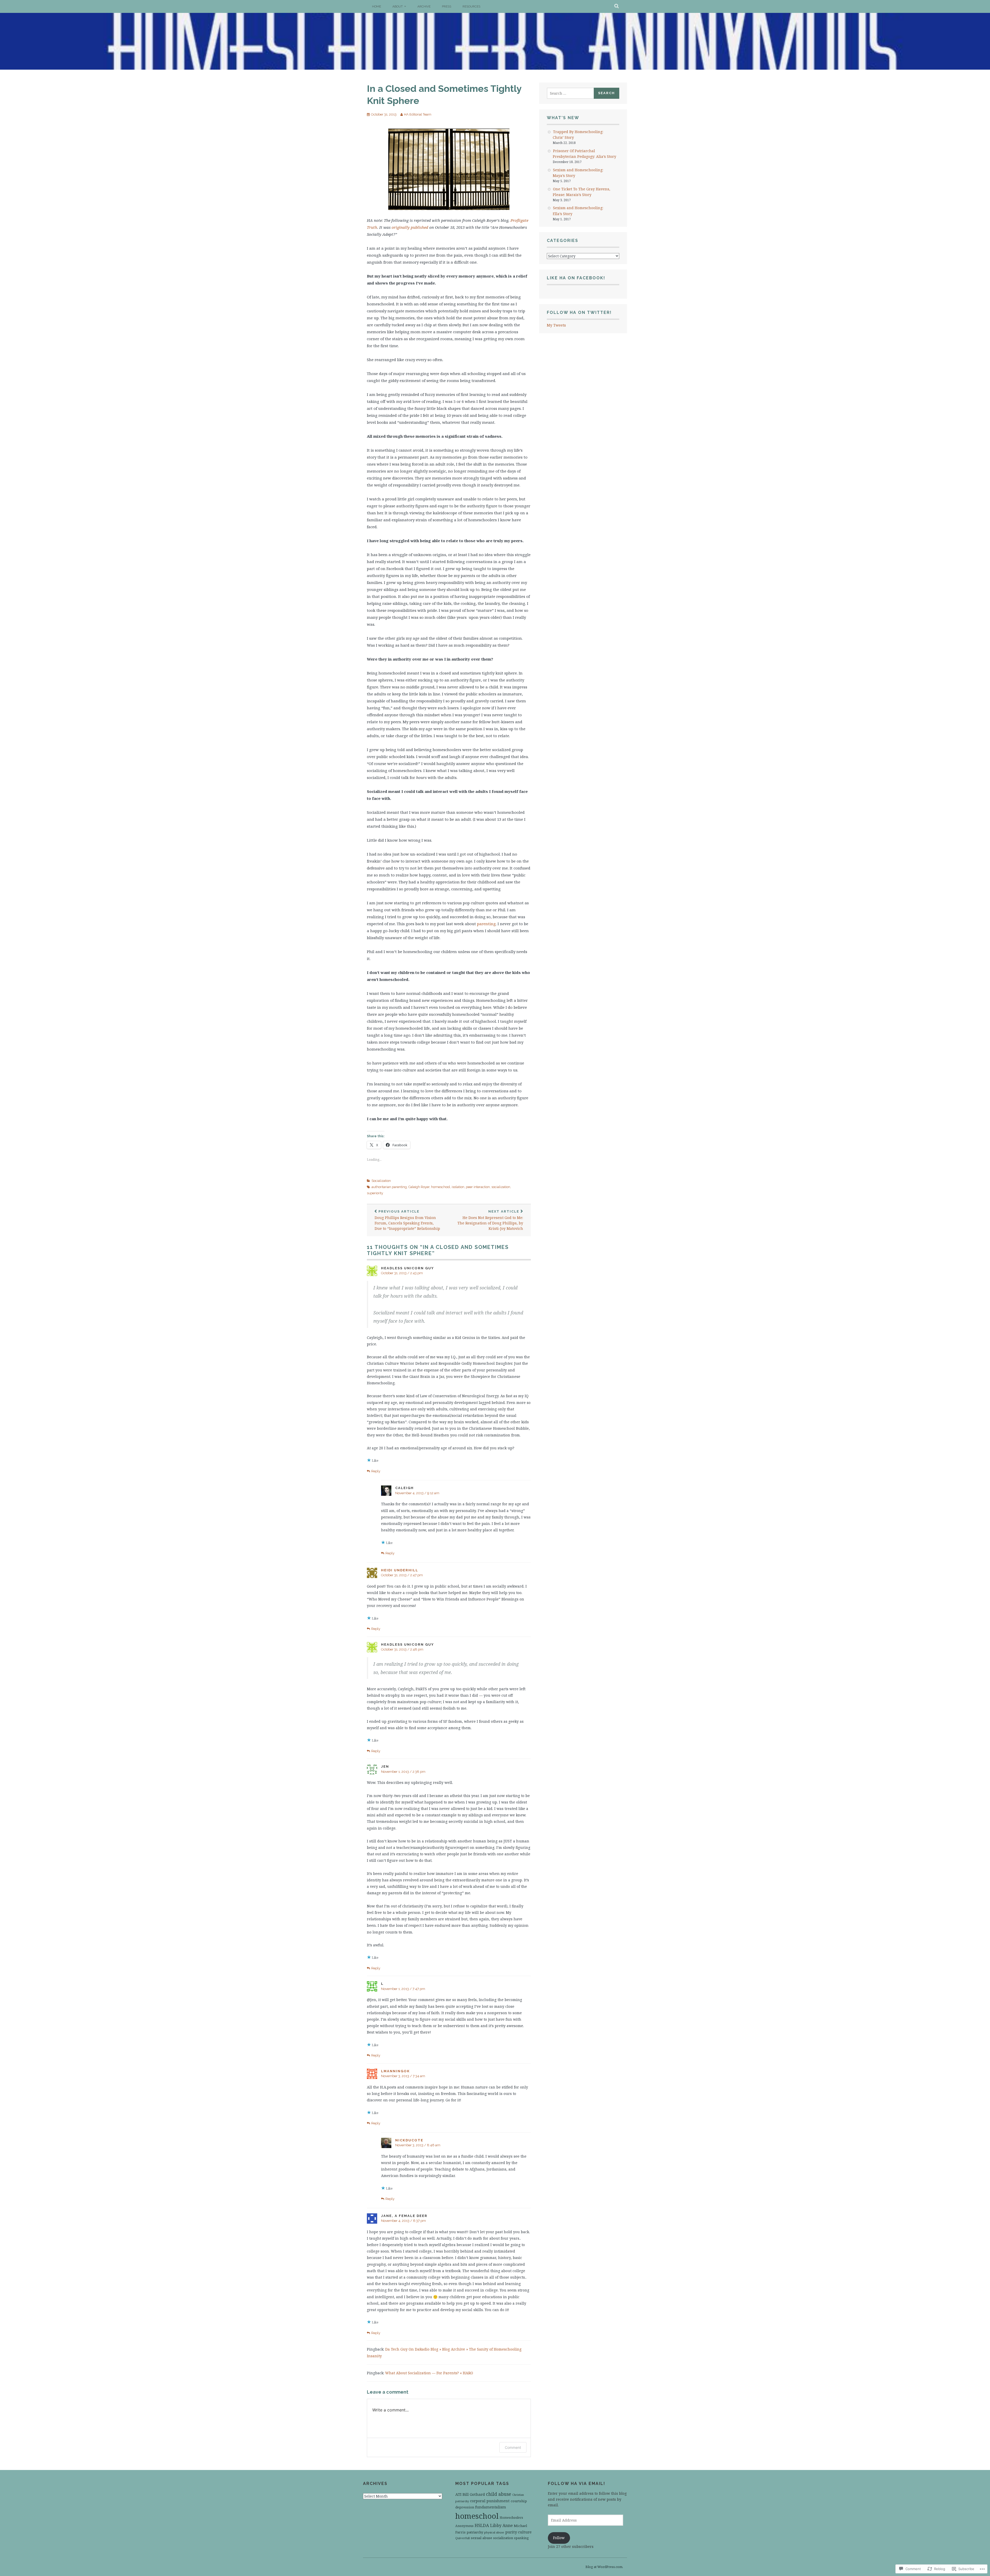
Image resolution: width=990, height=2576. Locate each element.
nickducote (409, 2140)
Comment (513, 2447)
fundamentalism (491, 2507)
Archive (424, 6)
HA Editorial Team (418, 114)
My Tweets (556, 325)
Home (377, 6)
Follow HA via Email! (577, 2484)
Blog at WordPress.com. (604, 2567)
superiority (375, 1193)
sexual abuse (481, 2538)
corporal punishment (490, 2501)
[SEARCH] (617, 6)
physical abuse (494, 2532)
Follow (559, 2538)
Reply (376, 1471)
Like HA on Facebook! (576, 278)
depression (465, 2507)
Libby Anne (501, 2525)
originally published (410, 227)
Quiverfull (463, 2538)
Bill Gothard (474, 2494)
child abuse (499, 2494)
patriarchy (475, 2532)
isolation (458, 1187)
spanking (521, 2538)
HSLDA (482, 2525)
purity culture (518, 2532)
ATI (458, 2494)
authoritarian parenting (389, 1187)
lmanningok (395, 2071)
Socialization (381, 1181)
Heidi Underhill (400, 1570)
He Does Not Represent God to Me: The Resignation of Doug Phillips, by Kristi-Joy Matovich (490, 1220)
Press (447, 6)
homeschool (441, 1187)
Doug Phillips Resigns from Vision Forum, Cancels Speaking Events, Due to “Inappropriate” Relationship (407, 1220)
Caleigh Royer (419, 1187)
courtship (519, 2501)
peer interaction (478, 1187)
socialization (501, 1187)
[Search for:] (571, 93)
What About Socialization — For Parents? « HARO (429, 2373)
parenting (486, 924)
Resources (471, 6)
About (398, 6)
